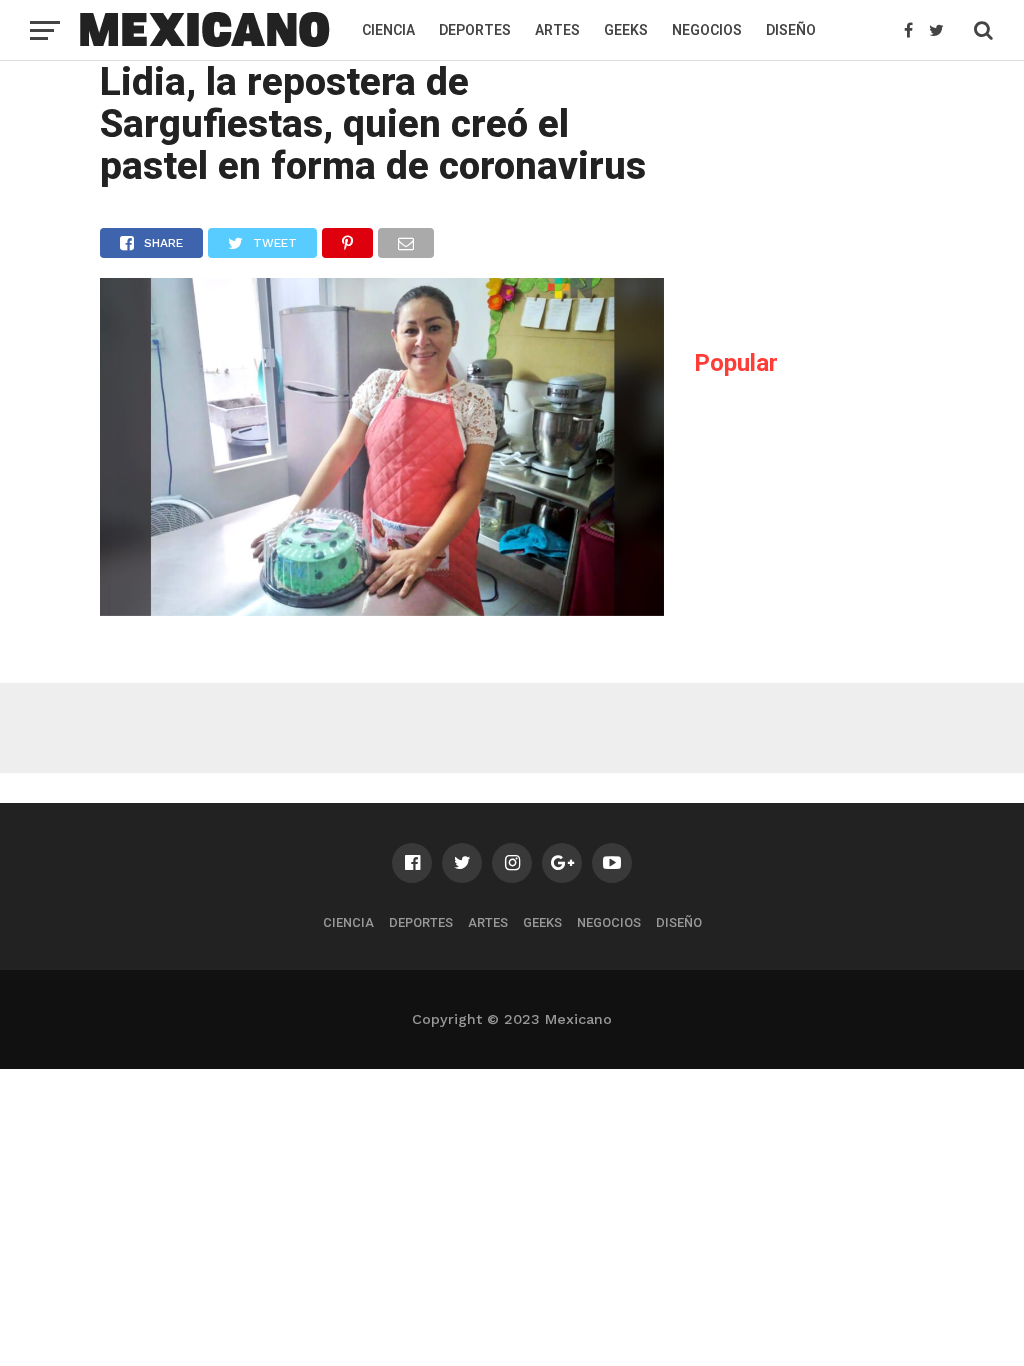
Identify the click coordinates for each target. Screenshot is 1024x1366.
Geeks (626, 30)
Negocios (707, 30)
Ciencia (388, 30)
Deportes (475, 30)
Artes (557, 30)
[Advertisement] (844, 196)
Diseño (791, 30)
